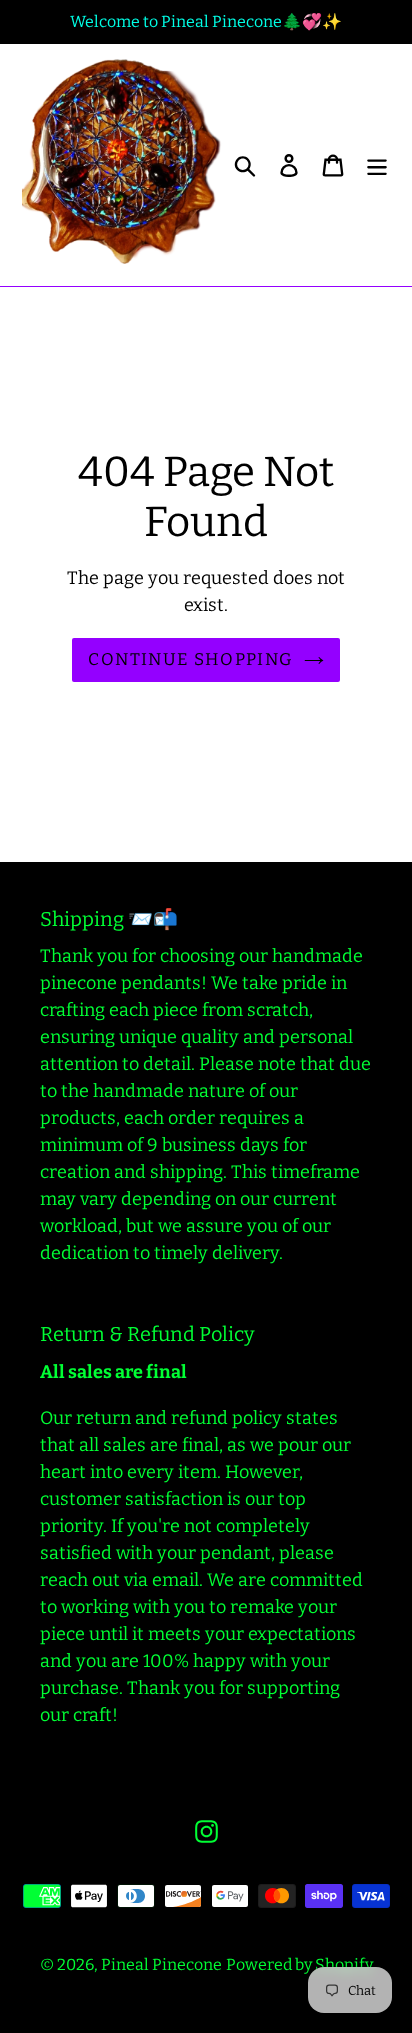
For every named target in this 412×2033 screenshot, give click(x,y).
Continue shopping (190, 659)
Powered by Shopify (299, 1964)
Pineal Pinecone (161, 1964)
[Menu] (377, 165)
